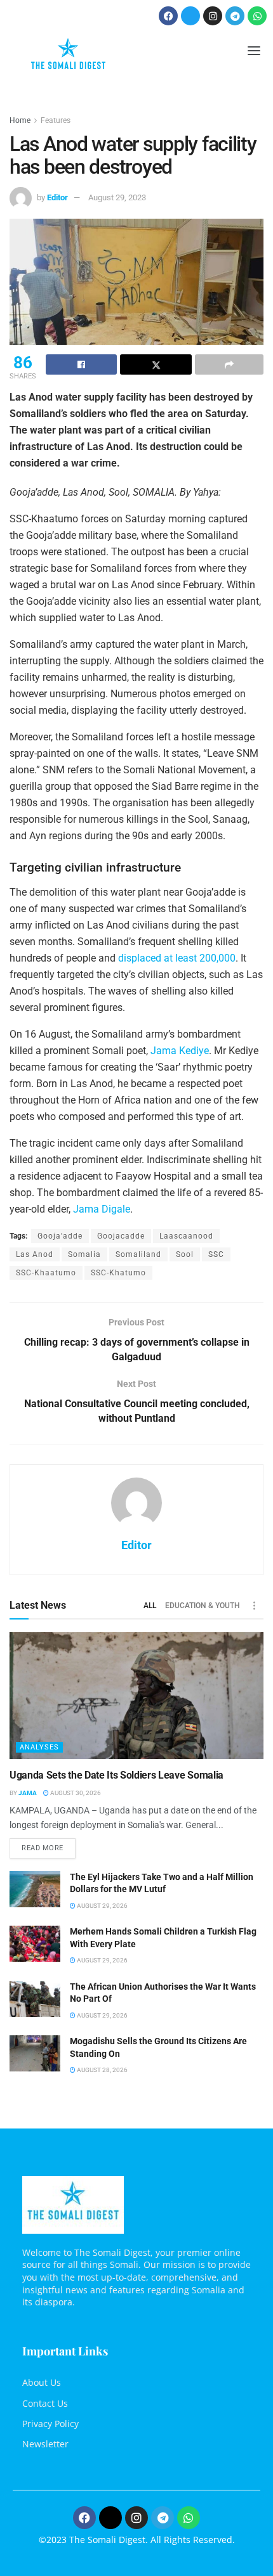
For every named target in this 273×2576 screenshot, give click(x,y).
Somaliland (138, 1254)
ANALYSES (39, 1747)
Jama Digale (102, 1209)
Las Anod (35, 1254)
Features (56, 120)
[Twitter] (190, 16)
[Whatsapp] (257, 16)
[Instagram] (213, 16)
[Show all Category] (254, 1606)
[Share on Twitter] (156, 364)
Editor (57, 197)
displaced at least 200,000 (177, 958)
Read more (49, 1845)
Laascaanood (186, 1236)
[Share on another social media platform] (229, 364)
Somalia (84, 1254)
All (150, 1606)
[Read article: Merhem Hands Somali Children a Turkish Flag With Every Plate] (35, 1944)
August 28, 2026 (102, 2070)
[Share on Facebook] (81, 364)
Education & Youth (203, 1606)
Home (20, 120)
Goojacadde (121, 1236)
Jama (28, 1793)
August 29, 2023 (117, 197)
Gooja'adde (60, 1236)
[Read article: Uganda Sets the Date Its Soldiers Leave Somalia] (136, 1696)
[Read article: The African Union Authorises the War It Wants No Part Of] (35, 1999)
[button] (254, 52)
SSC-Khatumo (118, 1273)
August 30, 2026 (75, 1793)
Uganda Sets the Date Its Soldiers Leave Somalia (117, 1775)
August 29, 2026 (102, 1906)
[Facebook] (168, 16)
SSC (216, 1254)
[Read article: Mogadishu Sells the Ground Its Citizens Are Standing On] (35, 2053)
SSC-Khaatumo (46, 1273)
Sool (185, 1254)
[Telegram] (235, 16)
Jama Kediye (180, 1051)
